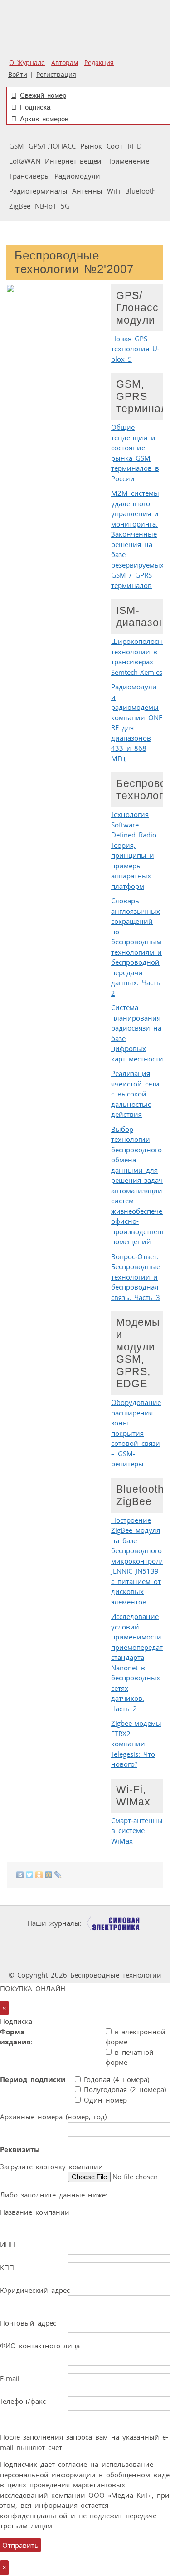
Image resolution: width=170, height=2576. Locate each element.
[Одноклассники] (39, 1875)
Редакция (99, 63)
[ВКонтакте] (20, 1875)
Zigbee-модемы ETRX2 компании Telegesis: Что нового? (136, 1744)
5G (65, 206)
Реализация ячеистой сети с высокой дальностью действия (135, 1094)
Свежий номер (43, 95)
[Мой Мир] (49, 1875)
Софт (115, 146)
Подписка (35, 107)
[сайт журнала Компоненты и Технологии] (84, 1941)
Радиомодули (77, 176)
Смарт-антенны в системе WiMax (137, 1831)
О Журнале (27, 63)
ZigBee (20, 206)
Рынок (91, 146)
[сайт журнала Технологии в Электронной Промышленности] (29, 1941)
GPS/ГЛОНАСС (52, 146)
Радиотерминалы (38, 191)
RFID (135, 146)
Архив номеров (44, 119)
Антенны (87, 191)
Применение (128, 161)
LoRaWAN (25, 161)
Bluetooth (141, 191)
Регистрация (56, 75)
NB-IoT (46, 206)
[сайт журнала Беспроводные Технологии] (140, 1941)
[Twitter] (30, 1875)
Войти (18, 75)
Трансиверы (29, 176)
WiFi (114, 191)
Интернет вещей (73, 161)
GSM (17, 146)
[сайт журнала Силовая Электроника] (114, 1923)
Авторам (65, 63)
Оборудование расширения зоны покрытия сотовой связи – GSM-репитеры (136, 1433)
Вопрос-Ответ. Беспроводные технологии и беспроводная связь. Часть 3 (136, 1277)
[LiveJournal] (58, 1875)
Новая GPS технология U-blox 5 (135, 349)
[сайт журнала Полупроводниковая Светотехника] (61, 1958)
